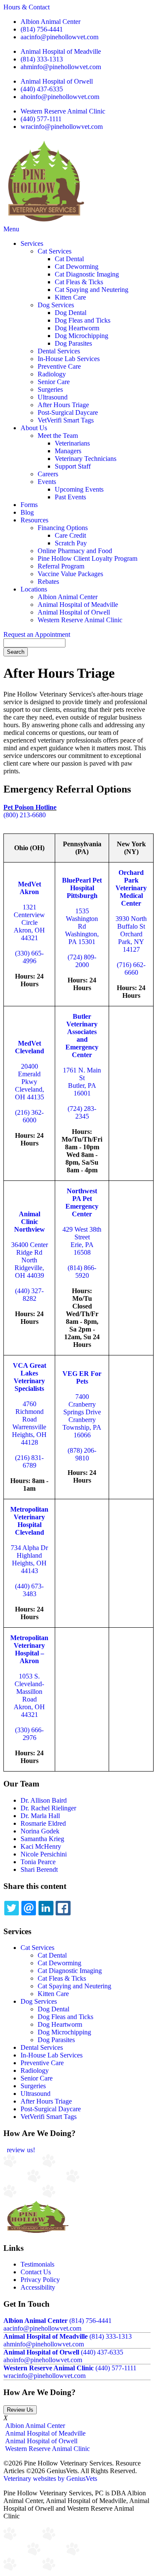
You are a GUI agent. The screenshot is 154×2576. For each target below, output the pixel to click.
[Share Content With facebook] (63, 1908)
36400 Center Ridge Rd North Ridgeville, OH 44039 (30, 1260)
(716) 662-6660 (131, 969)
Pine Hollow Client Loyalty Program (87, 558)
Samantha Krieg (42, 1839)
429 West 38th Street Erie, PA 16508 (82, 1241)
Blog (27, 512)
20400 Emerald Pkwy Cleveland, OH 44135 (30, 1082)
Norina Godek (40, 1831)
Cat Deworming (77, 267)
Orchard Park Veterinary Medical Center (131, 888)
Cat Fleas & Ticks (79, 282)
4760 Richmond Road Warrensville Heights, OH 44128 (29, 1423)
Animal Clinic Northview (30, 1222)
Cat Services (55, 251)
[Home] (44, 221)
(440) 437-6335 (42, 89)
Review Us (20, 2410)
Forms (29, 505)
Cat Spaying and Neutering (92, 290)
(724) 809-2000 (82, 961)
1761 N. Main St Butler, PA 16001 (82, 1082)
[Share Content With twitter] (12, 1908)
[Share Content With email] (29, 1908)
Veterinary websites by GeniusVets (50, 2478)
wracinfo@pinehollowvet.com (62, 127)
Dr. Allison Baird (44, 1800)
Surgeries (50, 389)
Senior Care (54, 382)
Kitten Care (70, 297)
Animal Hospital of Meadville (61, 51)
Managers (68, 451)
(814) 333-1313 (42, 59)
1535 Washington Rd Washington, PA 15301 (82, 926)
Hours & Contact (27, 7)
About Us (34, 428)
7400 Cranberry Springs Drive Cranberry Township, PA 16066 (82, 1416)
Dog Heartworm (77, 328)
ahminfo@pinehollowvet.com (61, 67)
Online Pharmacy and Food (75, 551)
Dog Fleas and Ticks (83, 320)
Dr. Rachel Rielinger (48, 1808)
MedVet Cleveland (30, 1047)
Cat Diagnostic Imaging (87, 274)
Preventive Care (59, 366)
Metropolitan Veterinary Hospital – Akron (29, 1649)
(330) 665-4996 (29, 957)
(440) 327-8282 (29, 1295)
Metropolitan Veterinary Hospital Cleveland (29, 1521)
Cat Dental (69, 259)
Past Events (70, 497)
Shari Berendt (39, 1869)
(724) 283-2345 (82, 1112)
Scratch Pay (71, 543)
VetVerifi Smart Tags (66, 420)
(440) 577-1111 (41, 119)
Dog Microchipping (81, 336)
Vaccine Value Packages (70, 574)
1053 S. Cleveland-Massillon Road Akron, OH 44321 (29, 1695)
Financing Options (63, 528)
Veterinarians (72, 443)
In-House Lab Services (69, 359)
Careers (48, 474)
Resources (34, 520)
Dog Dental (71, 313)
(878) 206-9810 (82, 1454)
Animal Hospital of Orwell (57, 81)
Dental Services (59, 351)
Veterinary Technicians (86, 459)
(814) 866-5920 (82, 1272)
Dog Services (56, 305)
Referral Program (61, 566)
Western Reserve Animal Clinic (63, 111)
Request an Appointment (37, 634)
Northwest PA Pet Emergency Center (82, 1202)
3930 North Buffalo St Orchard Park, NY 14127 (131, 934)
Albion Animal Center (50, 22)
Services (32, 243)
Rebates (48, 581)
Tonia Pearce (38, 1862)
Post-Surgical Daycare (68, 412)
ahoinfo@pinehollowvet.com (60, 97)
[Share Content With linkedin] (46, 1908)
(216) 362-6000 (29, 1116)
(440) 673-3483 (29, 1590)
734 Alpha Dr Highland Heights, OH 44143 (29, 1559)
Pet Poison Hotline (30, 807)
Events (47, 482)
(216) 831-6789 (29, 1461)
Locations (34, 589)
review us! (20, 2150)
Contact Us (36, 2272)
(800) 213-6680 (25, 815)
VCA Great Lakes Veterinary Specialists (30, 1377)
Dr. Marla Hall (40, 1816)
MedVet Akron (30, 888)
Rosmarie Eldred (43, 1823)
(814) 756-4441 (42, 29)
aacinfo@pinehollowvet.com (59, 37)
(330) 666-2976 (29, 1734)
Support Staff (73, 466)
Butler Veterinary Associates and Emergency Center (82, 1036)
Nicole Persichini (44, 1854)
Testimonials (37, 2264)
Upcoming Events (79, 489)
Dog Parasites (73, 343)
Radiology (52, 374)
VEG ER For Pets (82, 1377)
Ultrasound (53, 397)
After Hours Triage (63, 405)
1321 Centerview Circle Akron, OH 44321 (29, 922)
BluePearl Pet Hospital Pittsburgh (82, 888)
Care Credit (70, 535)
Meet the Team (58, 436)
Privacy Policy (40, 2280)
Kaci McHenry (41, 1846)
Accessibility (38, 2287)
